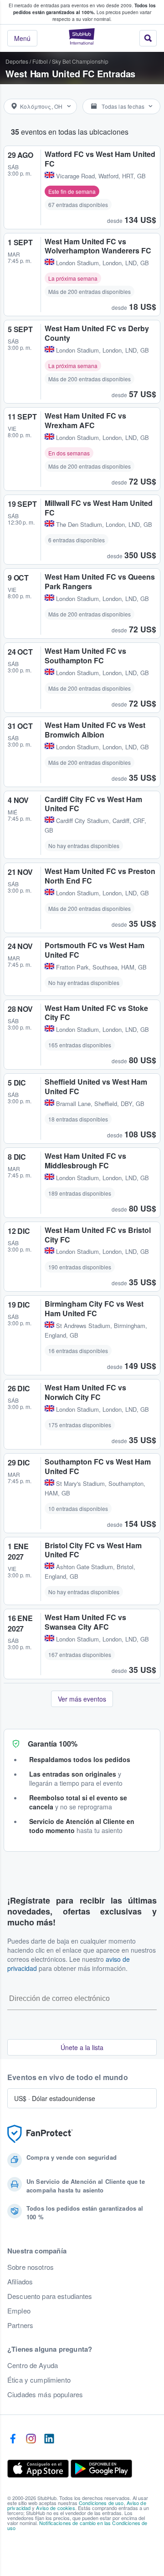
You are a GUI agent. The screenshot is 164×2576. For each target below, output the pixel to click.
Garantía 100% (53, 1744)
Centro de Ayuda (33, 2365)
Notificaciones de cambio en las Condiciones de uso (77, 2525)
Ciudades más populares (45, 2394)
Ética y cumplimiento (39, 2380)
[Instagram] (31, 2439)
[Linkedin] (49, 2439)
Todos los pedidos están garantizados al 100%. (85, 9)
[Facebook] (13, 2439)
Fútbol (40, 61)
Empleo (19, 2311)
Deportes (17, 61)
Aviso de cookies (55, 2508)
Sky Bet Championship (80, 61)
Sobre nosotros (31, 2267)
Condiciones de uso (101, 2503)
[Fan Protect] (40, 2134)
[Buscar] (148, 38)
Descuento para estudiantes (50, 2296)
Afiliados (20, 2282)
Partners (20, 2325)
